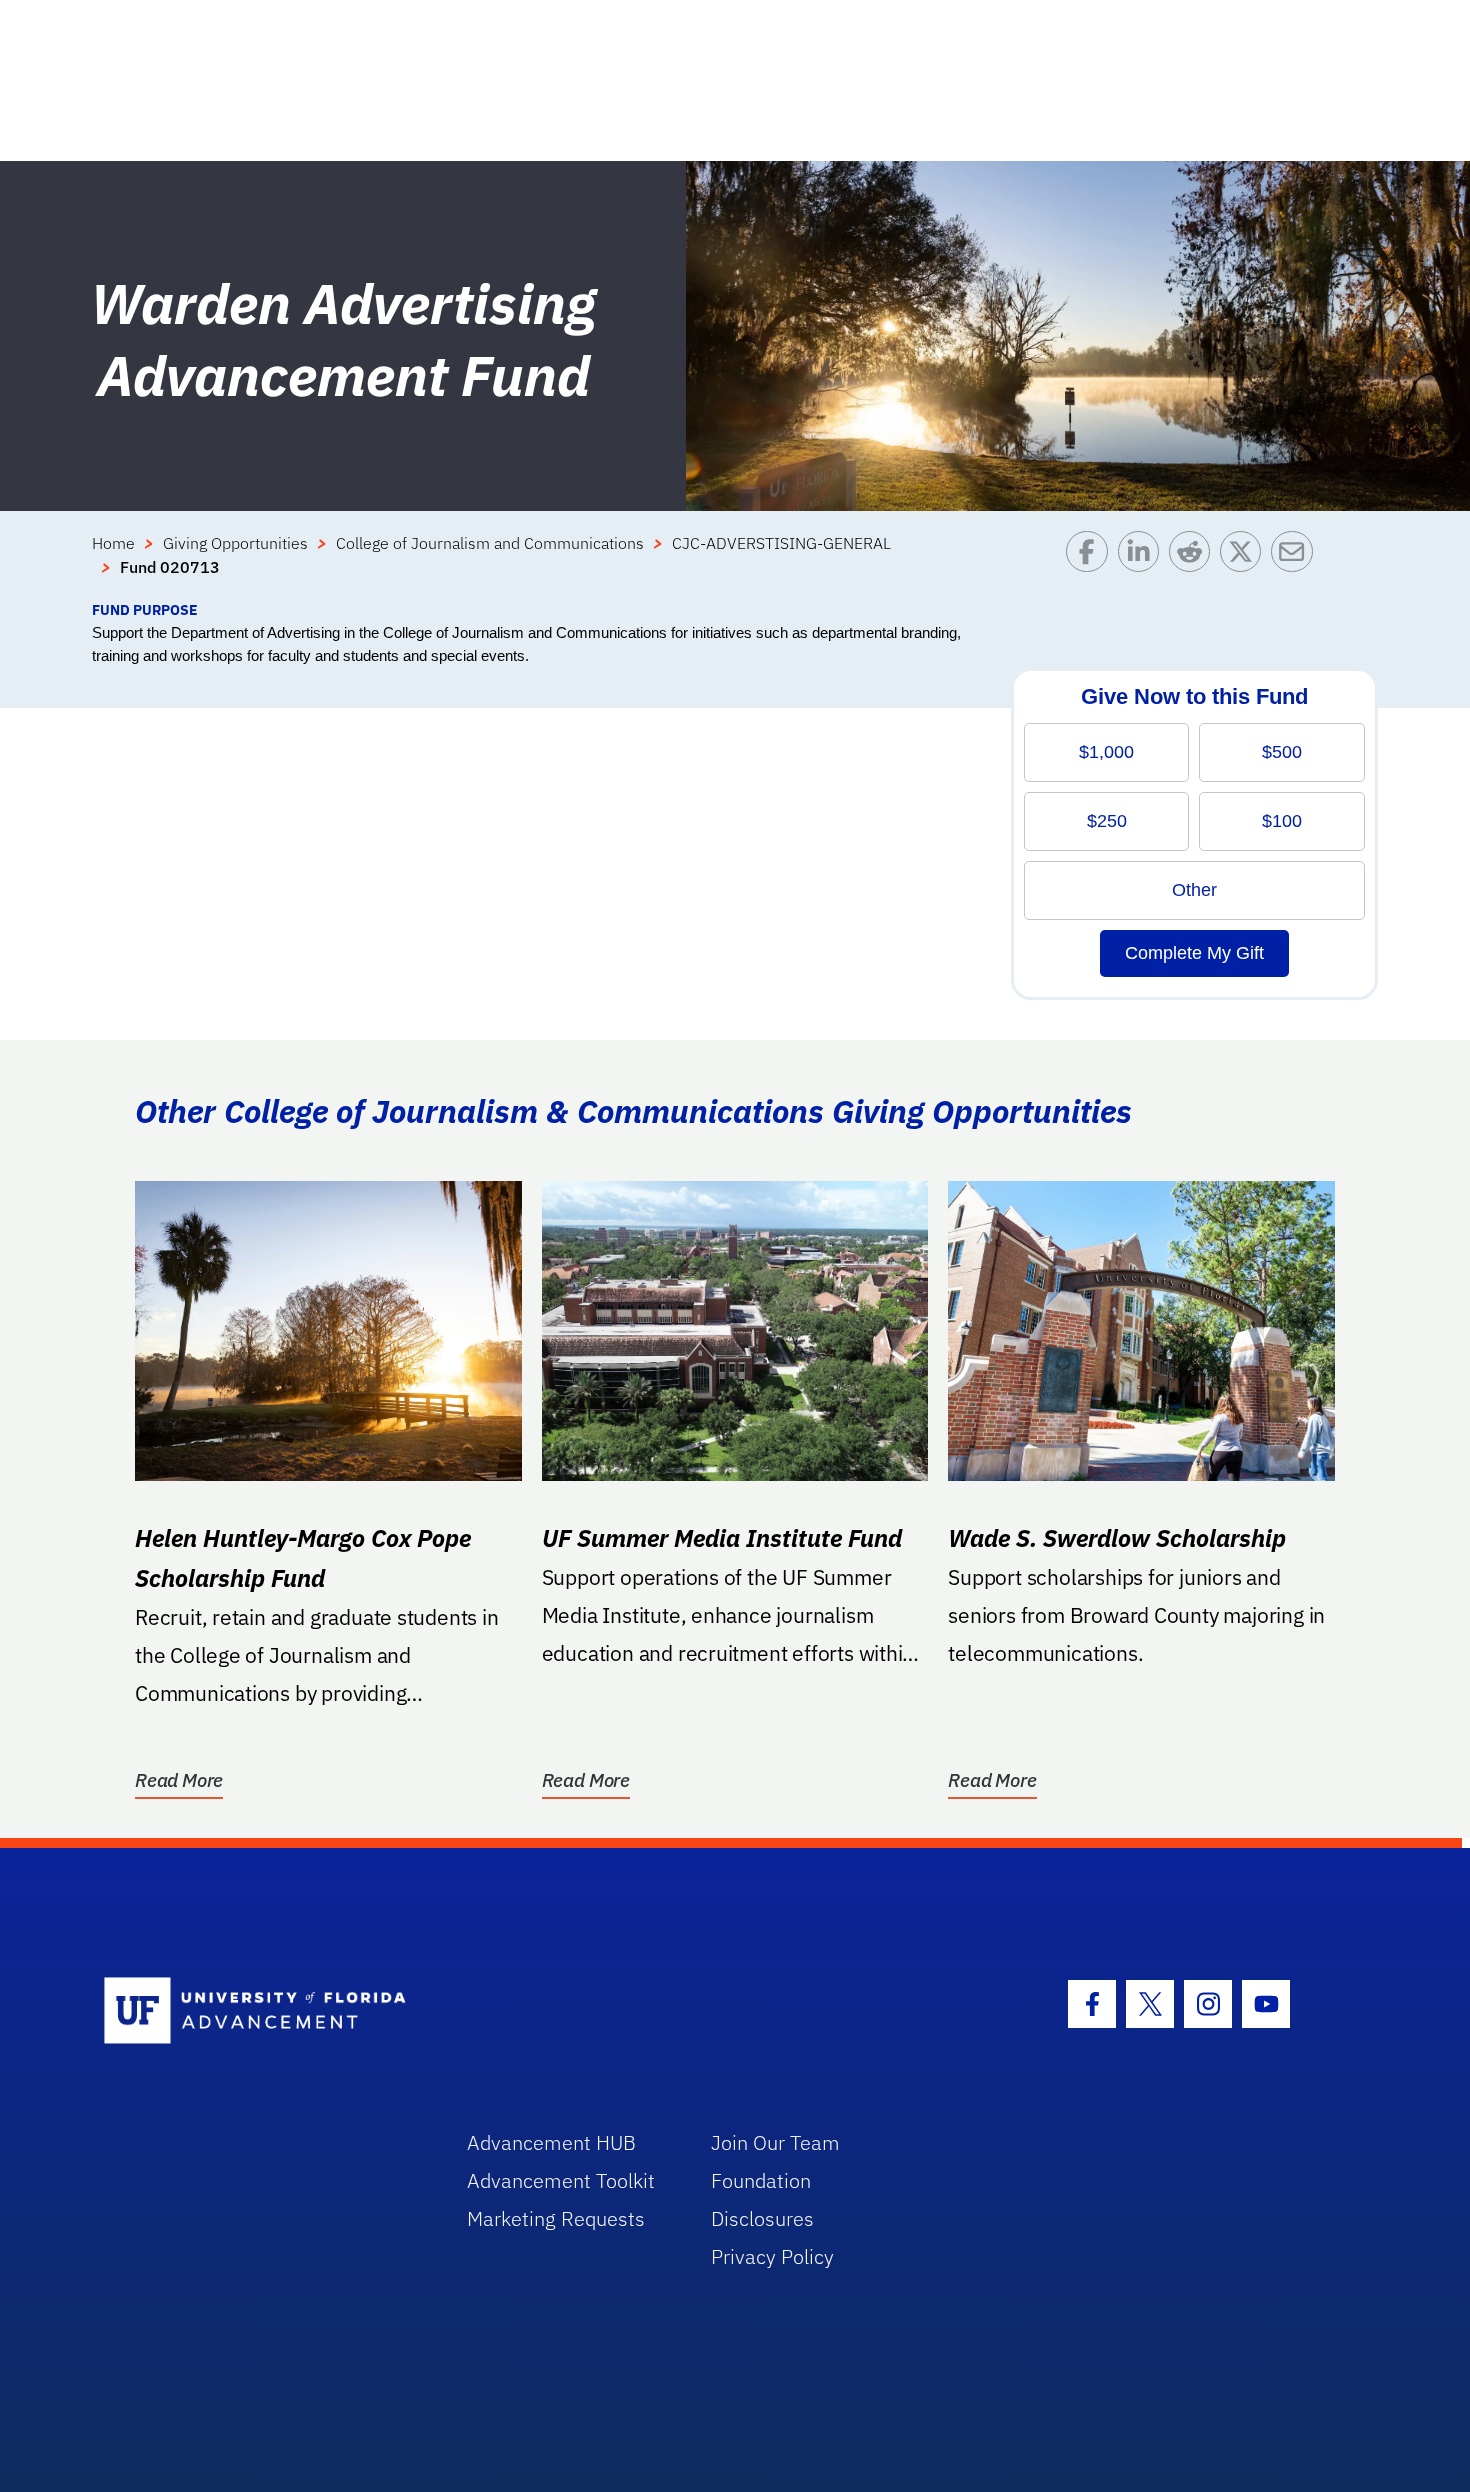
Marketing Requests (556, 2218)
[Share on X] (1245, 565)
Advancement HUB (551, 2142)
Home (113, 543)
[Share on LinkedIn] (1143, 565)
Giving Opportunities (235, 543)
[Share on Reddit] (1194, 565)
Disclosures (762, 2218)
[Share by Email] (1296, 565)
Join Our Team (775, 2142)
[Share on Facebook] (1091, 565)
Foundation (761, 2180)
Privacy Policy (772, 2256)
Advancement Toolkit (561, 2180)
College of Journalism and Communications (490, 543)
